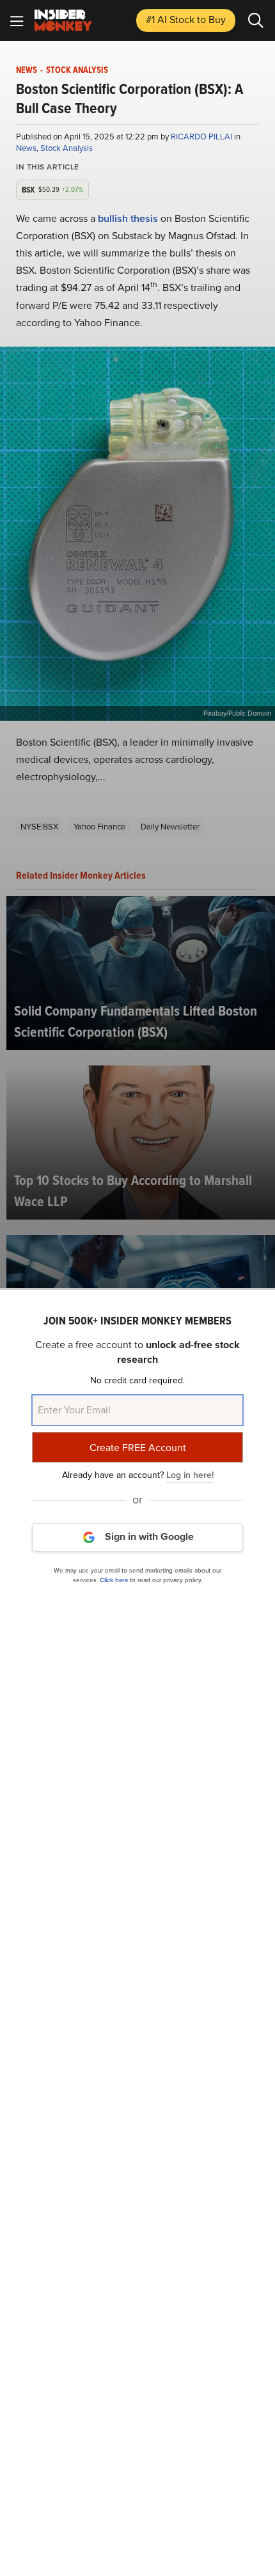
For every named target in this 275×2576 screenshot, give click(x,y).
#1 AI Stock (186, 20)
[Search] (256, 20)
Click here (114, 1580)
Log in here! (190, 1475)
